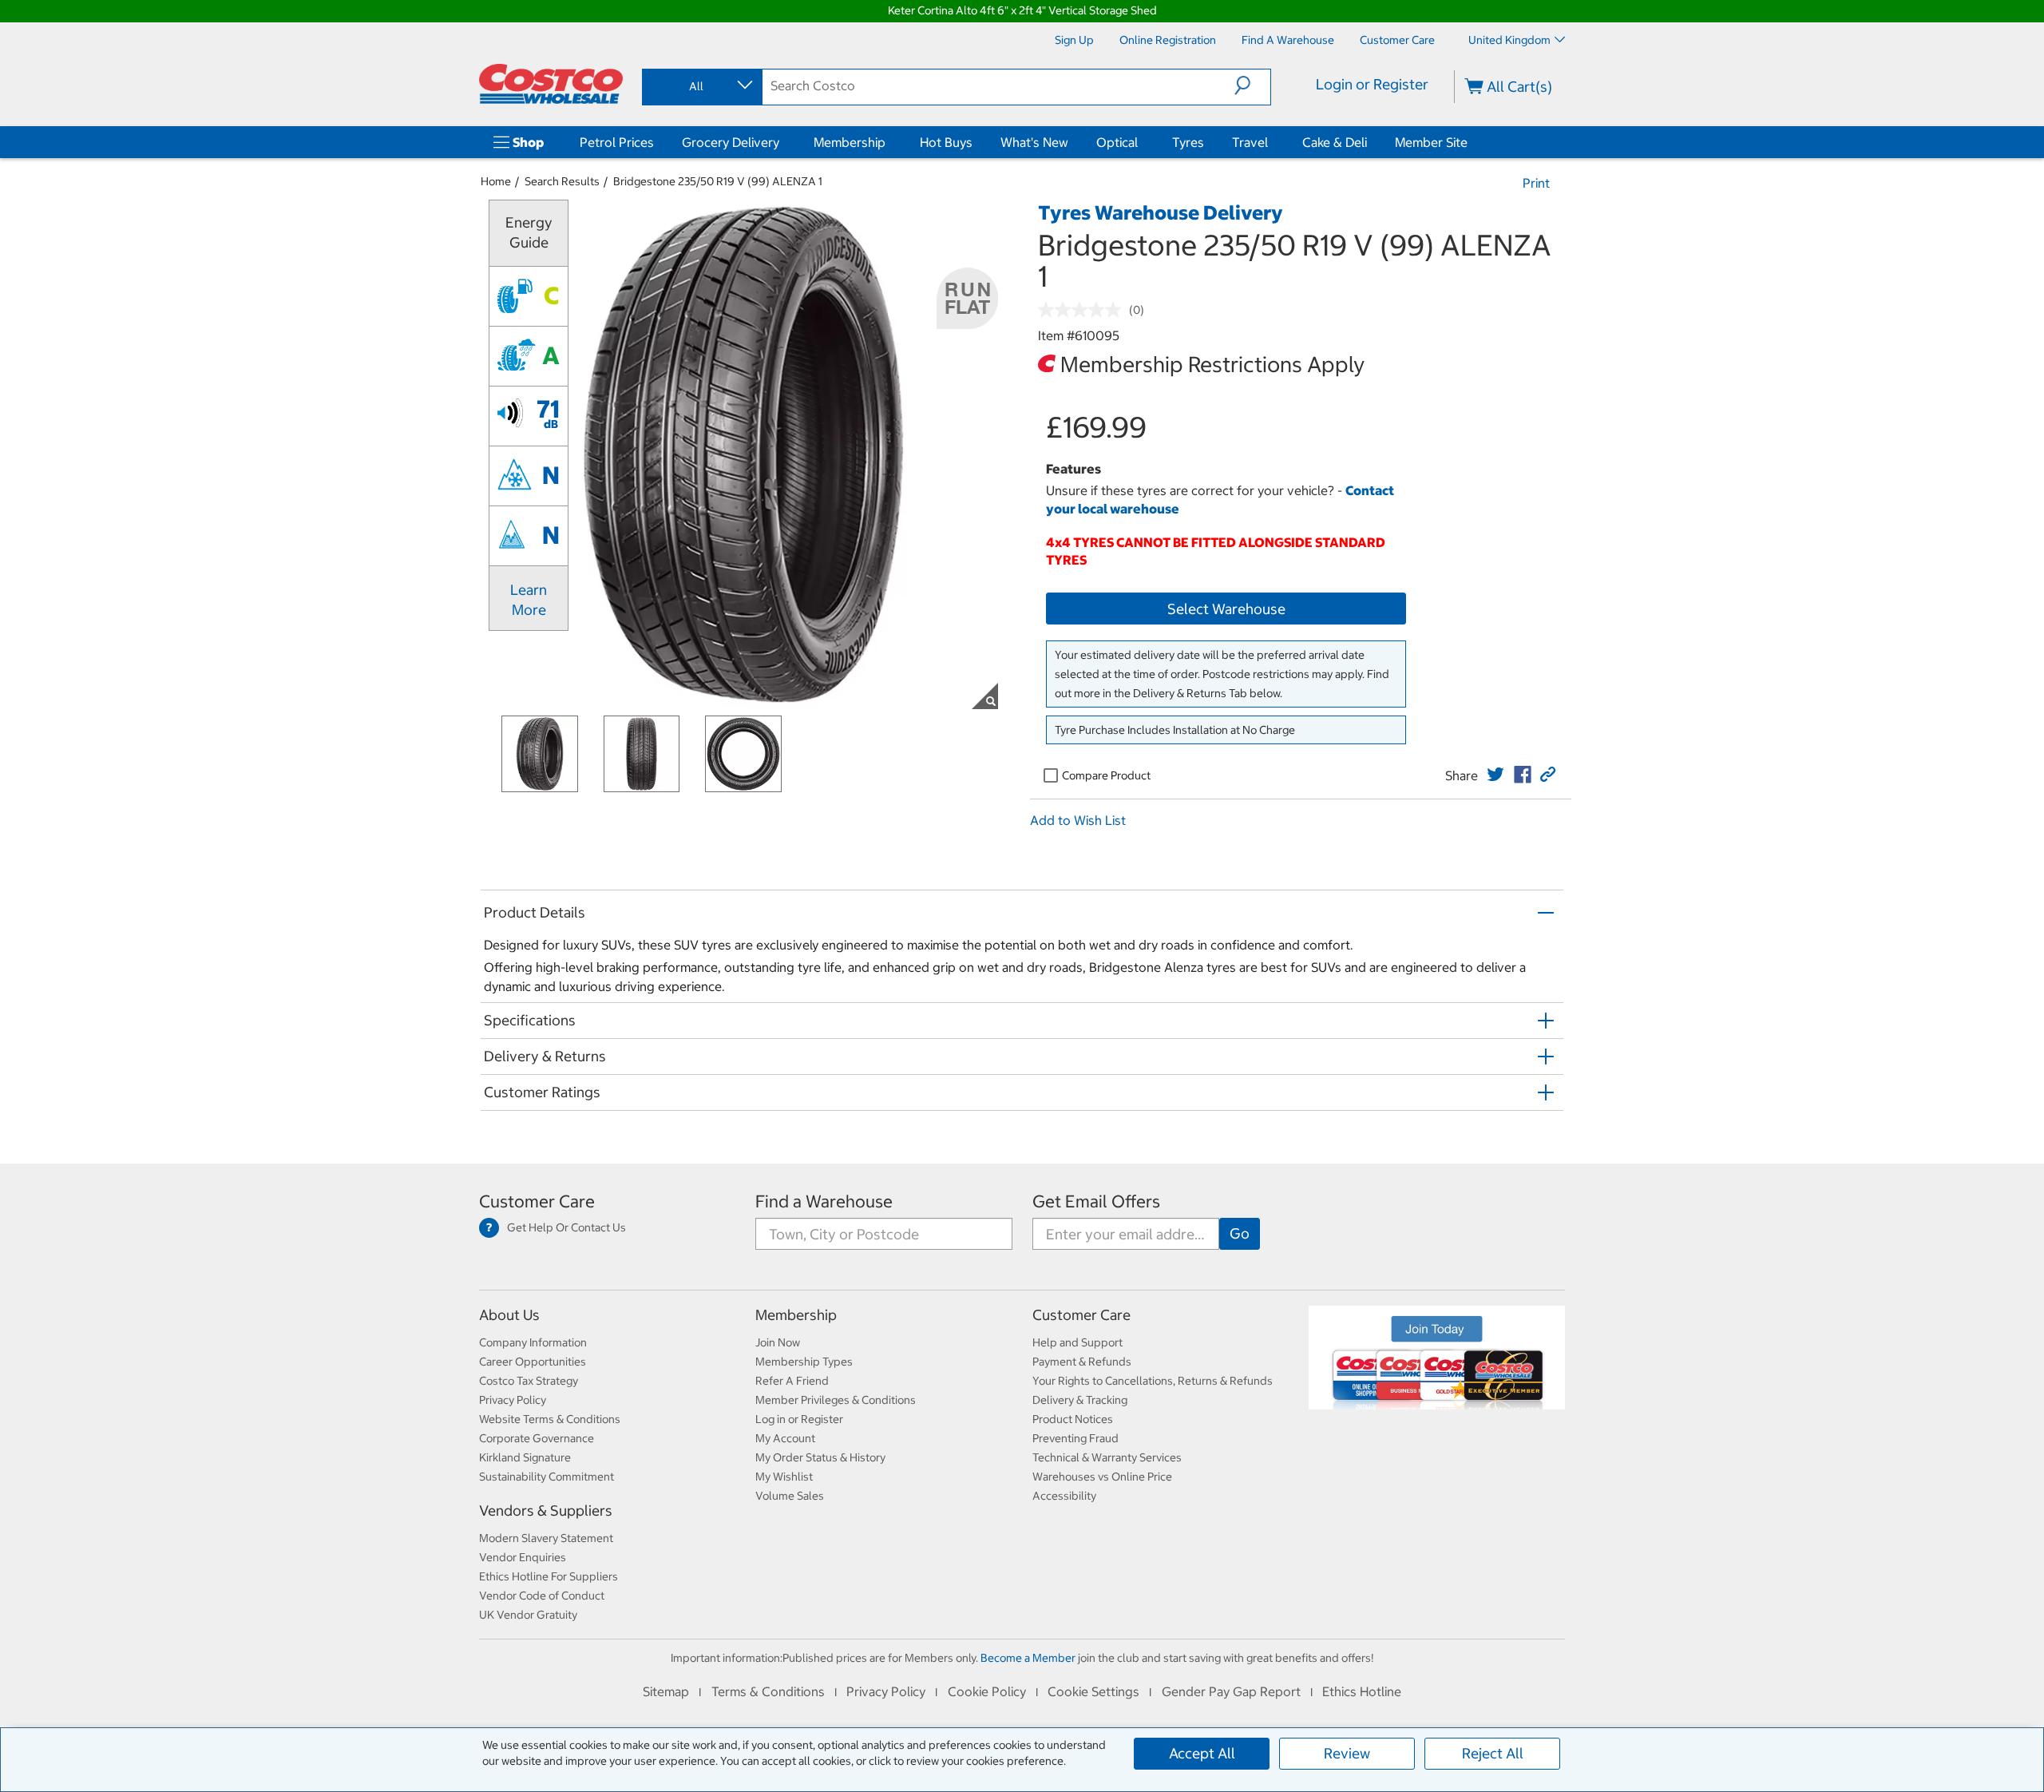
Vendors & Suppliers (546, 1511)
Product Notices (1073, 1419)
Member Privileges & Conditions (836, 1400)
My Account (785, 1438)
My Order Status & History (820, 1457)
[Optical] (1141, 142)
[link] (1495, 775)
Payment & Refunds (1082, 1362)
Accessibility (1064, 1496)
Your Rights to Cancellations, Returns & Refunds (1153, 1381)
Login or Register (1372, 84)
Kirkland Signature (525, 1457)
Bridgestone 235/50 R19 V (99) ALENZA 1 (718, 181)
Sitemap (666, 1691)
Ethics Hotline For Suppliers (549, 1576)
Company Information (533, 1342)
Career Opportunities (533, 1362)
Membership (850, 142)
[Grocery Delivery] (782, 142)
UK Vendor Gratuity (528, 1615)
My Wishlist (784, 1477)
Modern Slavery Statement (546, 1538)
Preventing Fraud (1075, 1438)
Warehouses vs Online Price (1102, 1477)
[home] (551, 84)
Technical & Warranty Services (1107, 1457)
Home (496, 181)
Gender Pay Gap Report (1231, 1691)
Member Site (1431, 142)
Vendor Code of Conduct (542, 1596)
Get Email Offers (1096, 1201)
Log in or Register (799, 1419)
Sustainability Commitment (547, 1477)
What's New (1034, 142)
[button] (1252, 85)
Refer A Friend (792, 1381)
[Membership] (889, 142)
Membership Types (804, 1362)
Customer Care (537, 1201)
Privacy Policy (513, 1400)
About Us (509, 1315)
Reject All (1493, 1753)
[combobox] (701, 86)
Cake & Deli (1335, 142)
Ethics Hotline (1362, 1691)
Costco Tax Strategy (529, 1381)
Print (1536, 183)
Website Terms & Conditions (550, 1419)
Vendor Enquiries (523, 1557)
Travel (1250, 142)
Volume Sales (790, 1496)
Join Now (778, 1342)
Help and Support (1077, 1342)
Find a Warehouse (824, 1201)
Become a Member (1028, 1658)
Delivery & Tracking (1080, 1400)
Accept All (1202, 1753)
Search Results (562, 181)
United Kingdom (1509, 40)
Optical (1117, 142)
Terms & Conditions (768, 1691)
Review (1347, 1753)
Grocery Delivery (731, 142)
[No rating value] (1083, 310)
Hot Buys (946, 142)
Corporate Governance (537, 1438)
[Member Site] (1471, 142)
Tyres (1188, 142)
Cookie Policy (987, 1691)
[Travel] (1271, 142)
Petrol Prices (617, 142)
